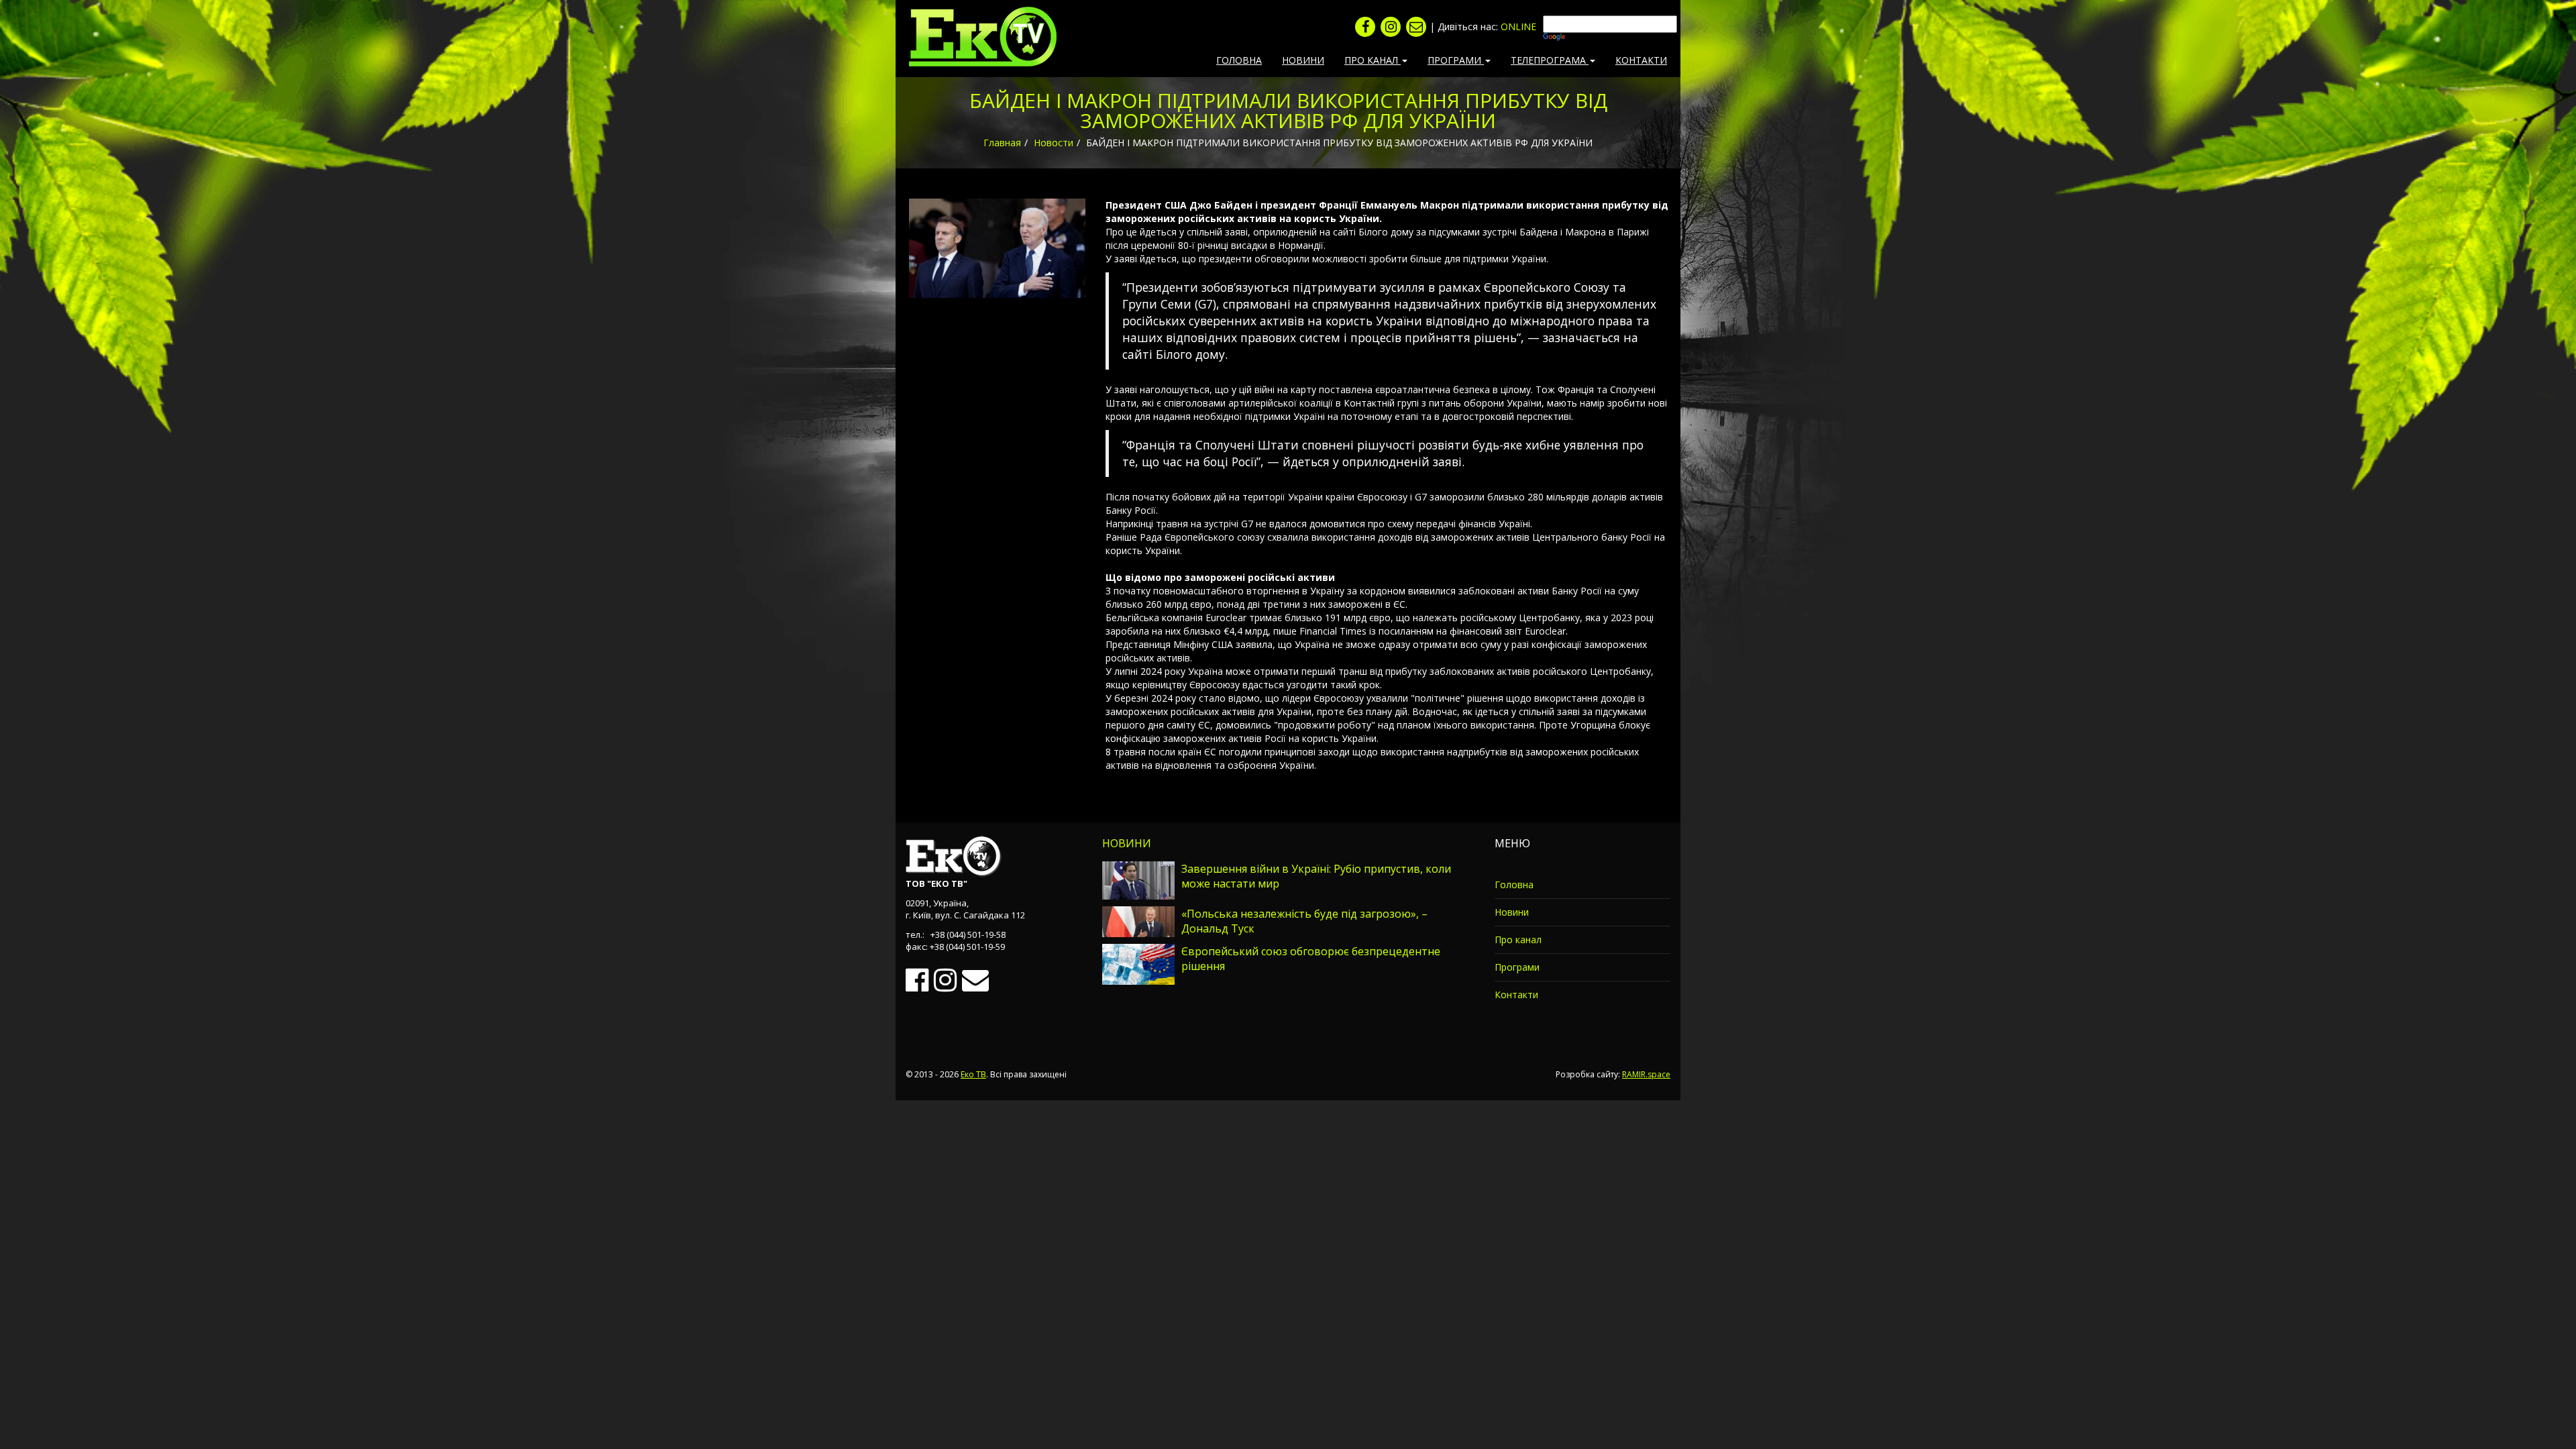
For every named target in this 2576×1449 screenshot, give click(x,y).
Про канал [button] (1373, 60)
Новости (1054, 143)
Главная (1002, 143)
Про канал (1518, 940)
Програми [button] (1456, 60)
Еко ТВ (973, 1074)
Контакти (1641, 60)
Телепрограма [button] (1550, 60)
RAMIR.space (1646, 1074)
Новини (1303, 60)
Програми (1517, 967)
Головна (1239, 60)
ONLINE (1518, 26)
